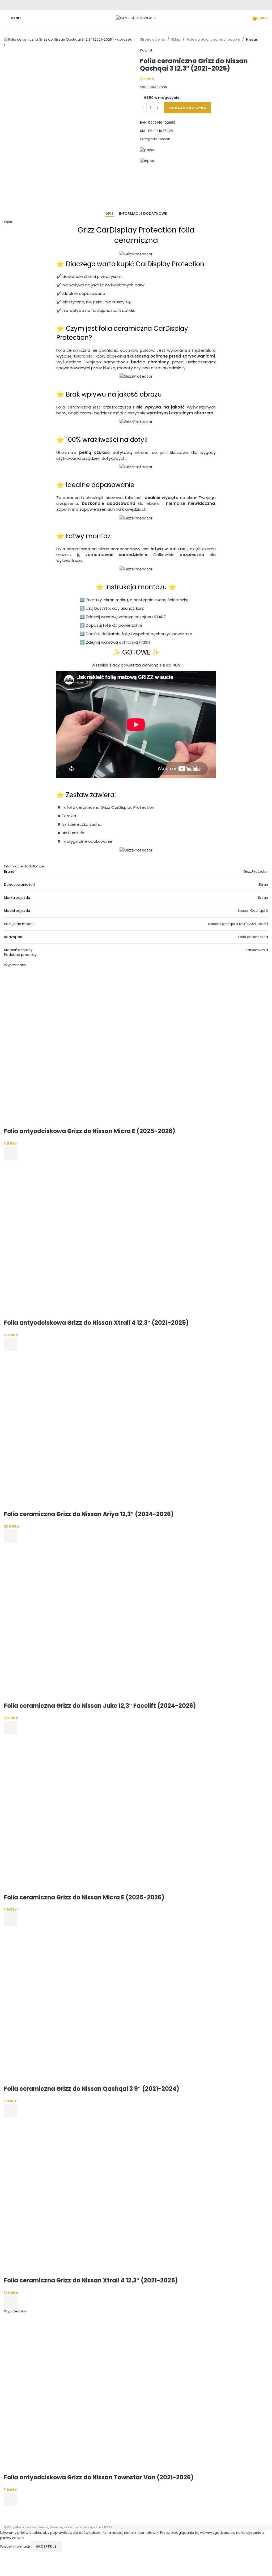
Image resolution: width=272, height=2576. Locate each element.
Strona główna (153, 39)
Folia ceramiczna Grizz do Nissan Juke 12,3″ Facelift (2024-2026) (100, 1706)
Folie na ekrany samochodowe (213, 39)
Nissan (252, 39)
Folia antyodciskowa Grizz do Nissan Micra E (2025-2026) (90, 1131)
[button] (11, 1344)
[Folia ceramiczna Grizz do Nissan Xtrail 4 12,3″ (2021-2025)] (84, 2197)
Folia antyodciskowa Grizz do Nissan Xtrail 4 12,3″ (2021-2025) (96, 1323)
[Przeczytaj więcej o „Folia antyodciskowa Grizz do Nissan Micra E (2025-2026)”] (11, 1153)
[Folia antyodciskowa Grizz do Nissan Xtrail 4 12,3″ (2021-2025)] (84, 1239)
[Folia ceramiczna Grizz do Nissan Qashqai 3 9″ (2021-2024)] (84, 2005)
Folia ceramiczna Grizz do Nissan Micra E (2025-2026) (84, 1897)
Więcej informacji (15, 2546)
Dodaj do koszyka (188, 108)
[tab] (109, 214)
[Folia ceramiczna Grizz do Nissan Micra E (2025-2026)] (84, 1814)
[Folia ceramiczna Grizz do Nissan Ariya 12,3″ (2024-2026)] (84, 1431)
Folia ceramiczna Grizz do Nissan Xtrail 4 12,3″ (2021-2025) (91, 2280)
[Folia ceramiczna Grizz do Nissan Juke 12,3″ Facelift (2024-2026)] (84, 1622)
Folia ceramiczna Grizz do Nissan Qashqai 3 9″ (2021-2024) (92, 2089)
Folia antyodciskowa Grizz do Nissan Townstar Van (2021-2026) (99, 2477)
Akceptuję (46, 2546)
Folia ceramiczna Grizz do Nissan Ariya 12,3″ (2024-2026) (89, 1514)
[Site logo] (136, 18)
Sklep (176, 39)
